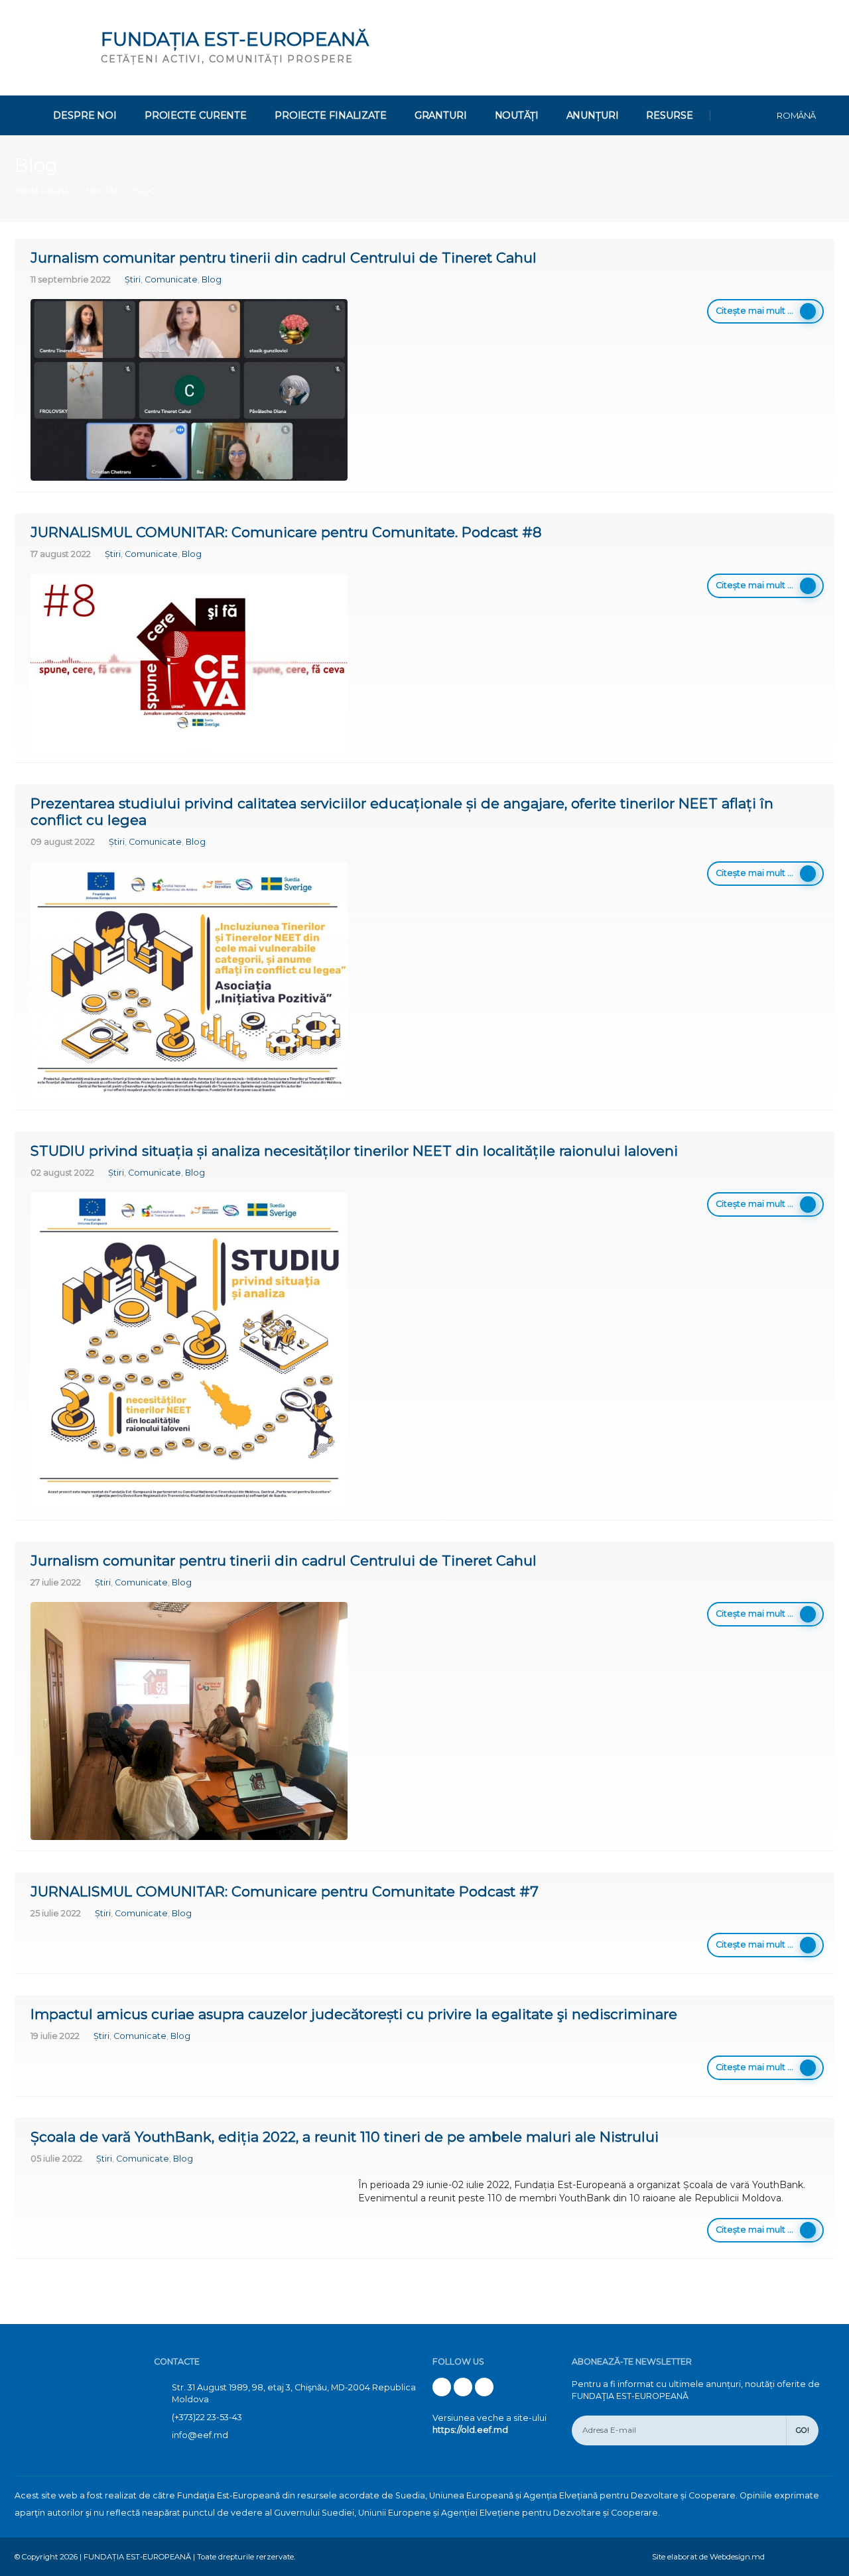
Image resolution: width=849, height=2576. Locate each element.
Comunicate (171, 279)
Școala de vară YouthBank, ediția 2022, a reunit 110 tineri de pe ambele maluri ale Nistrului (345, 2137)
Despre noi (85, 115)
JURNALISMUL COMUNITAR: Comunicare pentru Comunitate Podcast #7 (285, 1891)
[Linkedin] (484, 2387)
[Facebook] (442, 2387)
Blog (212, 279)
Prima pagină (42, 191)
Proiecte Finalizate (331, 115)
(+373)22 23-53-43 (207, 2417)
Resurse (669, 115)
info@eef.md (200, 2435)
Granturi (441, 115)
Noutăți (517, 115)
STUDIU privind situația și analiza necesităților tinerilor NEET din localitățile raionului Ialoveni (354, 1151)
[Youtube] (463, 2387)
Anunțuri (593, 115)
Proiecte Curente (196, 115)
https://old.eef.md (470, 2430)
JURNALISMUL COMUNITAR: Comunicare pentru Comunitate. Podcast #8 (286, 532)
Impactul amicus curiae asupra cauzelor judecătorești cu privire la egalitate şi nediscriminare (354, 2014)
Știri (133, 279)
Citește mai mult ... (754, 311)
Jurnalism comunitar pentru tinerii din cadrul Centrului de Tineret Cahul (284, 258)
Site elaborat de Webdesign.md (708, 2557)
